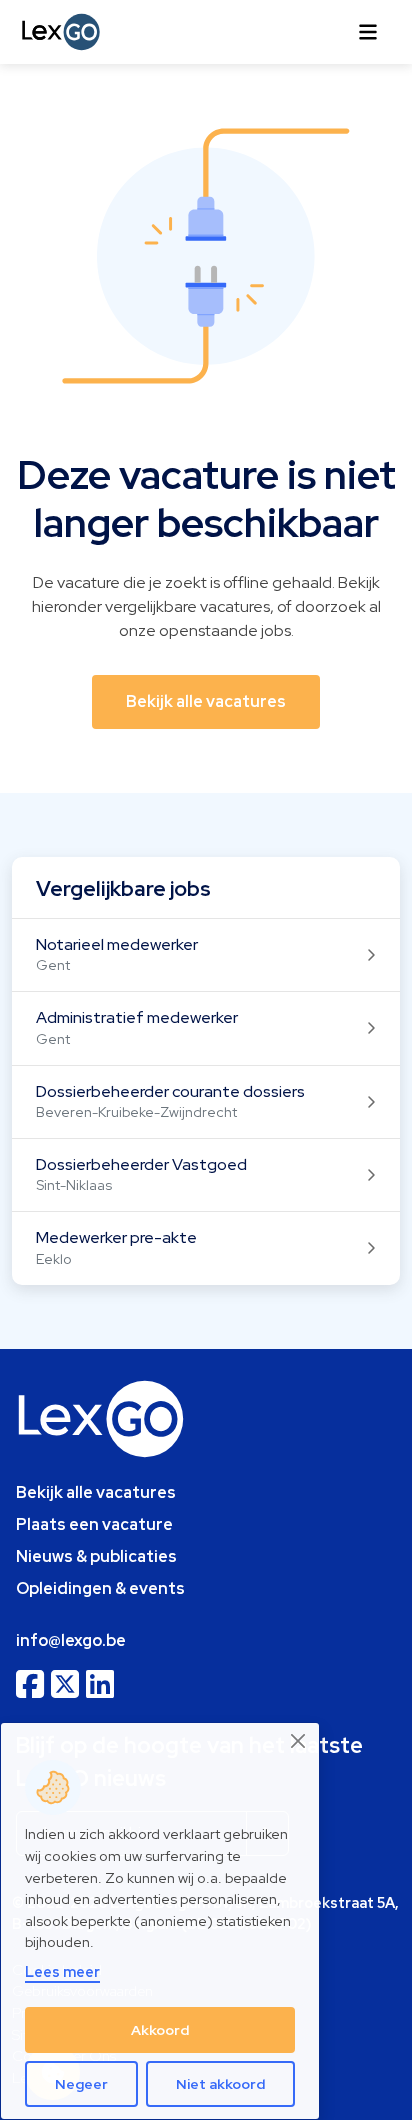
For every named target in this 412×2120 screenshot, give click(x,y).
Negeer (81, 2084)
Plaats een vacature (94, 1524)
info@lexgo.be (71, 1640)
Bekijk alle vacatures (96, 1492)
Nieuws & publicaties (96, 1556)
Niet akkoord (220, 2084)
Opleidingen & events (100, 1588)
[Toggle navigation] (368, 32)
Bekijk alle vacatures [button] (206, 701)
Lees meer (62, 1971)
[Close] (299, 1741)
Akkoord (160, 2030)
